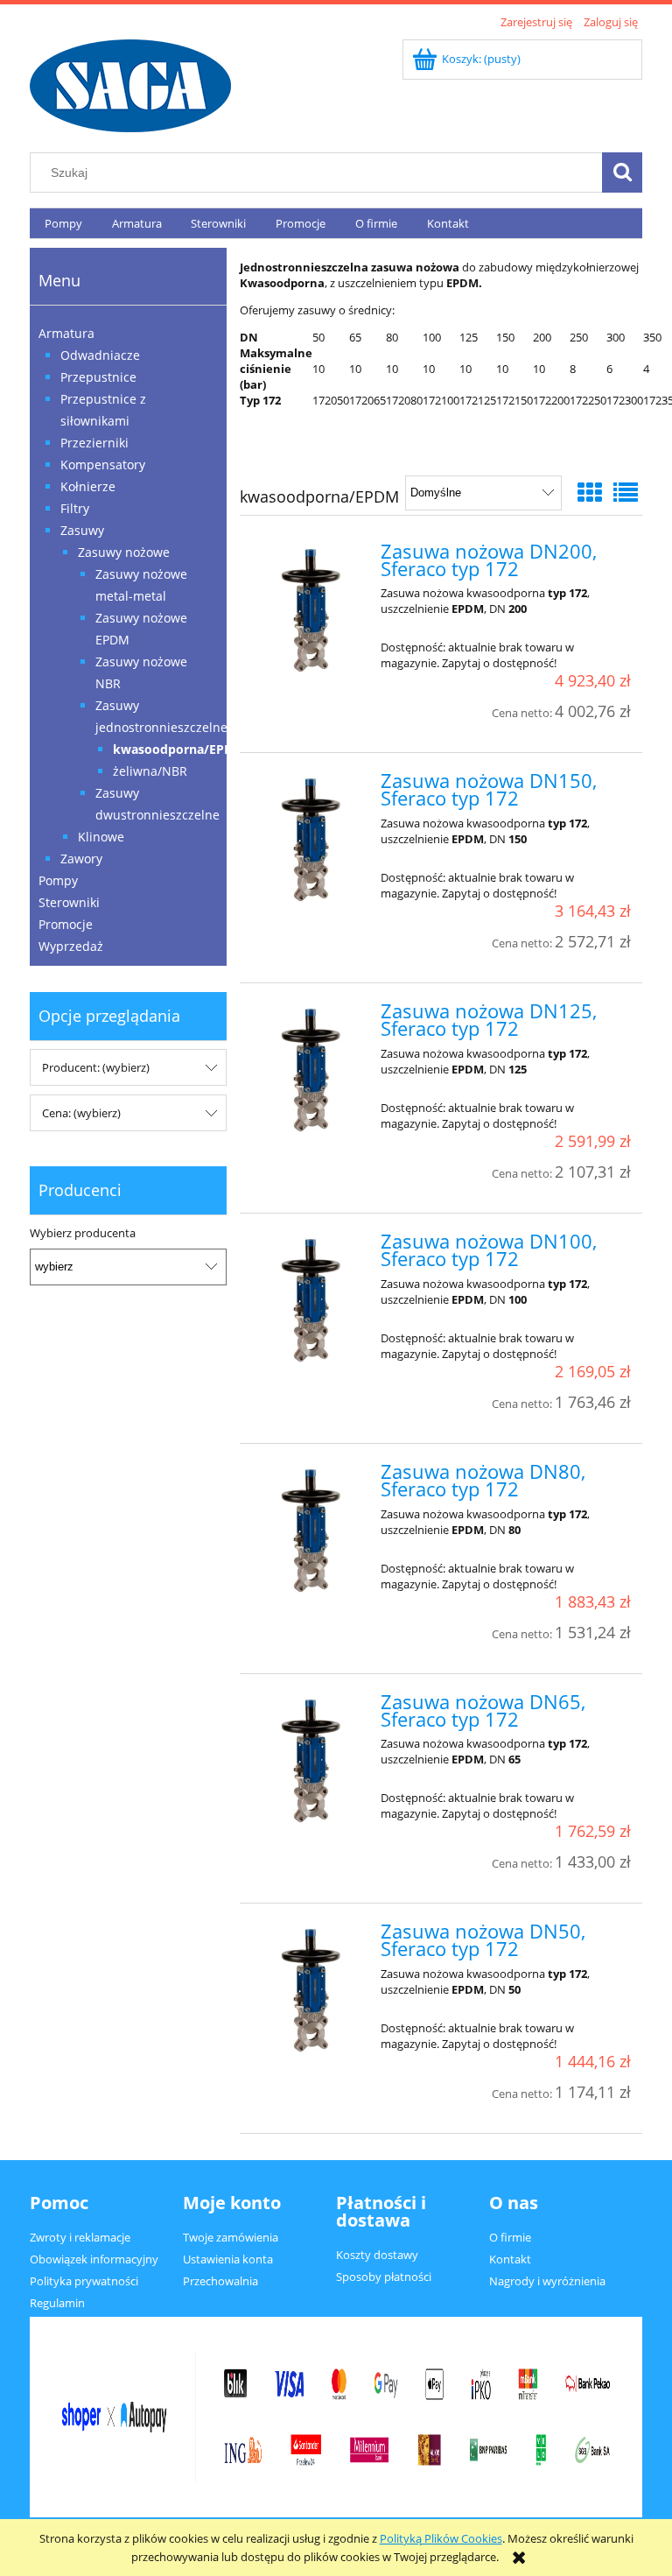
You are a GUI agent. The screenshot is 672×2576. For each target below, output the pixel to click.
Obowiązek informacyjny (94, 2259)
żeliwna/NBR (150, 771)
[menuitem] (63, 224)
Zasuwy (82, 530)
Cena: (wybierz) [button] (81, 1113)
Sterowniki (69, 902)
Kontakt (510, 2259)
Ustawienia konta (228, 2259)
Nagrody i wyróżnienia (547, 2281)
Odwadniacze (100, 355)
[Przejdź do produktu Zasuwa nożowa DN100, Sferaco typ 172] (312, 1299)
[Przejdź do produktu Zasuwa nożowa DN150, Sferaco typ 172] (312, 839)
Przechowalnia (220, 2281)
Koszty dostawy (377, 2255)
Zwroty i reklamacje (80, 2237)
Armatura (66, 333)
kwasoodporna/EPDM (178, 749)
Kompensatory (103, 465)
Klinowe (101, 837)
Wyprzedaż (71, 946)
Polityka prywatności (84, 2281)
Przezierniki (94, 443)
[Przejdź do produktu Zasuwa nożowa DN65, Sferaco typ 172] (312, 1760)
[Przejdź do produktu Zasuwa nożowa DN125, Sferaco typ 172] (312, 1069)
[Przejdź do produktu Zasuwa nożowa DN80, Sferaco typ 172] (312, 1530)
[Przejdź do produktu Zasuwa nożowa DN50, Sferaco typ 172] (312, 1989)
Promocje (66, 924)
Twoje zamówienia (231, 2237)
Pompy (58, 880)
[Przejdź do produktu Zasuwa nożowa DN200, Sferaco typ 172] (312, 609)
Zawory (81, 859)
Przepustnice (98, 377)
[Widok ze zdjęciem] (590, 492)
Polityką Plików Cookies (441, 2538)
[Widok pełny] (626, 492)
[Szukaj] (622, 172)
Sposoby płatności (384, 2277)
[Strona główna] (130, 83)
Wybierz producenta (83, 1233)
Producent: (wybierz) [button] (96, 1067)
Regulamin (57, 2303)
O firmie (510, 2237)
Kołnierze (88, 486)
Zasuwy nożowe (124, 552)
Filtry (75, 508)
